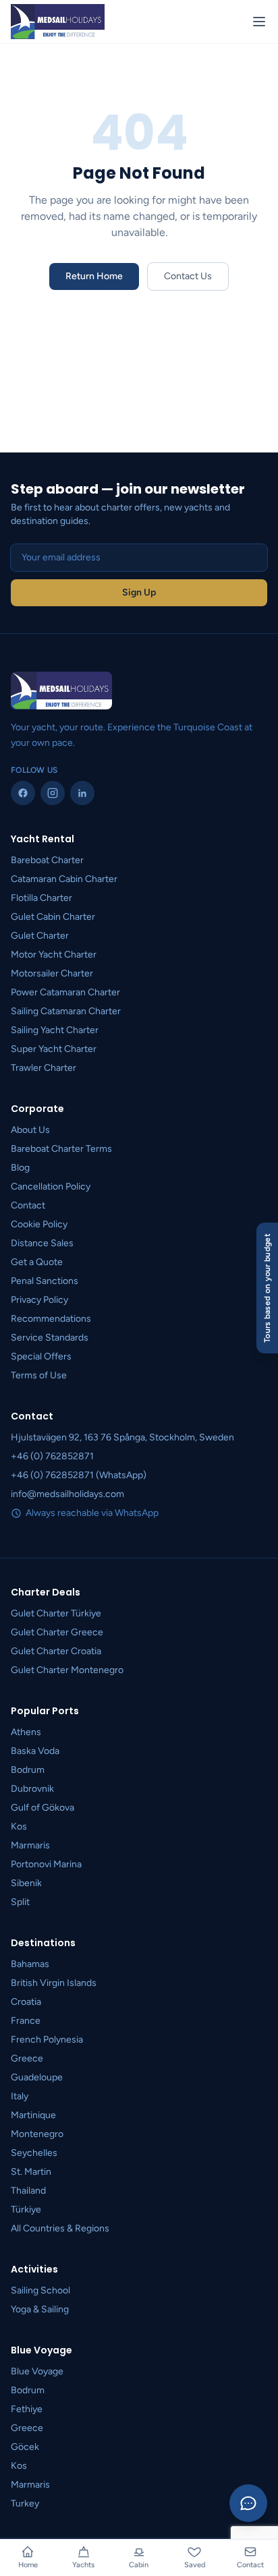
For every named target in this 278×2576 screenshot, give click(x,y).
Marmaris (30, 1845)
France (26, 2021)
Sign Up (139, 592)
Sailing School (40, 2290)
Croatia (26, 2002)
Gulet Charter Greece (57, 1632)
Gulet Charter (40, 936)
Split (20, 1902)
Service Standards (50, 1338)
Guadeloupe (37, 2077)
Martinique (33, 2115)
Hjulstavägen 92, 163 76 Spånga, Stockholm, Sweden (122, 1437)
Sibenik (26, 1883)
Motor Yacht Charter (54, 955)
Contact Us (188, 276)
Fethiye (27, 2409)
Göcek (25, 2447)
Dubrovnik (32, 1789)
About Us (30, 1130)
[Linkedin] (82, 793)
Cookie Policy (39, 1224)
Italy (20, 2096)
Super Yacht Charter (54, 1049)
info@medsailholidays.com (67, 1494)
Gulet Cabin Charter (53, 917)
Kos (19, 1826)
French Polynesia (47, 2040)
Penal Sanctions (45, 1281)
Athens (26, 1732)
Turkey (25, 2504)
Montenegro (37, 2134)
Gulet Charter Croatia (56, 1651)
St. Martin (31, 2172)
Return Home (94, 276)
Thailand (28, 2191)
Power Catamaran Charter (65, 992)
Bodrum (28, 1770)
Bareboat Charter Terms (61, 1149)
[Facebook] (23, 793)
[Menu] (259, 22)
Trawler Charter (44, 1068)
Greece (27, 2058)
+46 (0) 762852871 (52, 1456)
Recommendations (51, 1319)
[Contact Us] (248, 2503)
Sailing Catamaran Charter (66, 1011)
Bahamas (30, 1964)
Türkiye (26, 2209)
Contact (28, 1205)
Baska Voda (35, 1751)
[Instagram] (53, 793)
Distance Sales (42, 1243)
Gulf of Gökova (43, 1808)
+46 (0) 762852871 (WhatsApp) (79, 1475)
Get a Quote (37, 1262)
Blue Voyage (37, 2371)
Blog (20, 1168)
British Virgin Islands (54, 1983)
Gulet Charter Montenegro (67, 1670)
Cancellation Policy (51, 1187)
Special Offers (41, 1356)
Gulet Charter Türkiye (56, 1613)
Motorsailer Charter (52, 973)
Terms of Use (39, 1375)
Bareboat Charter (47, 860)
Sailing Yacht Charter (55, 1030)
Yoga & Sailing (40, 2309)
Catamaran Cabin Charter (64, 879)
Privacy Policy (39, 1300)
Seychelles (34, 2153)
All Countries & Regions (60, 2228)
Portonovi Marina (46, 1864)
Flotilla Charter (41, 898)
